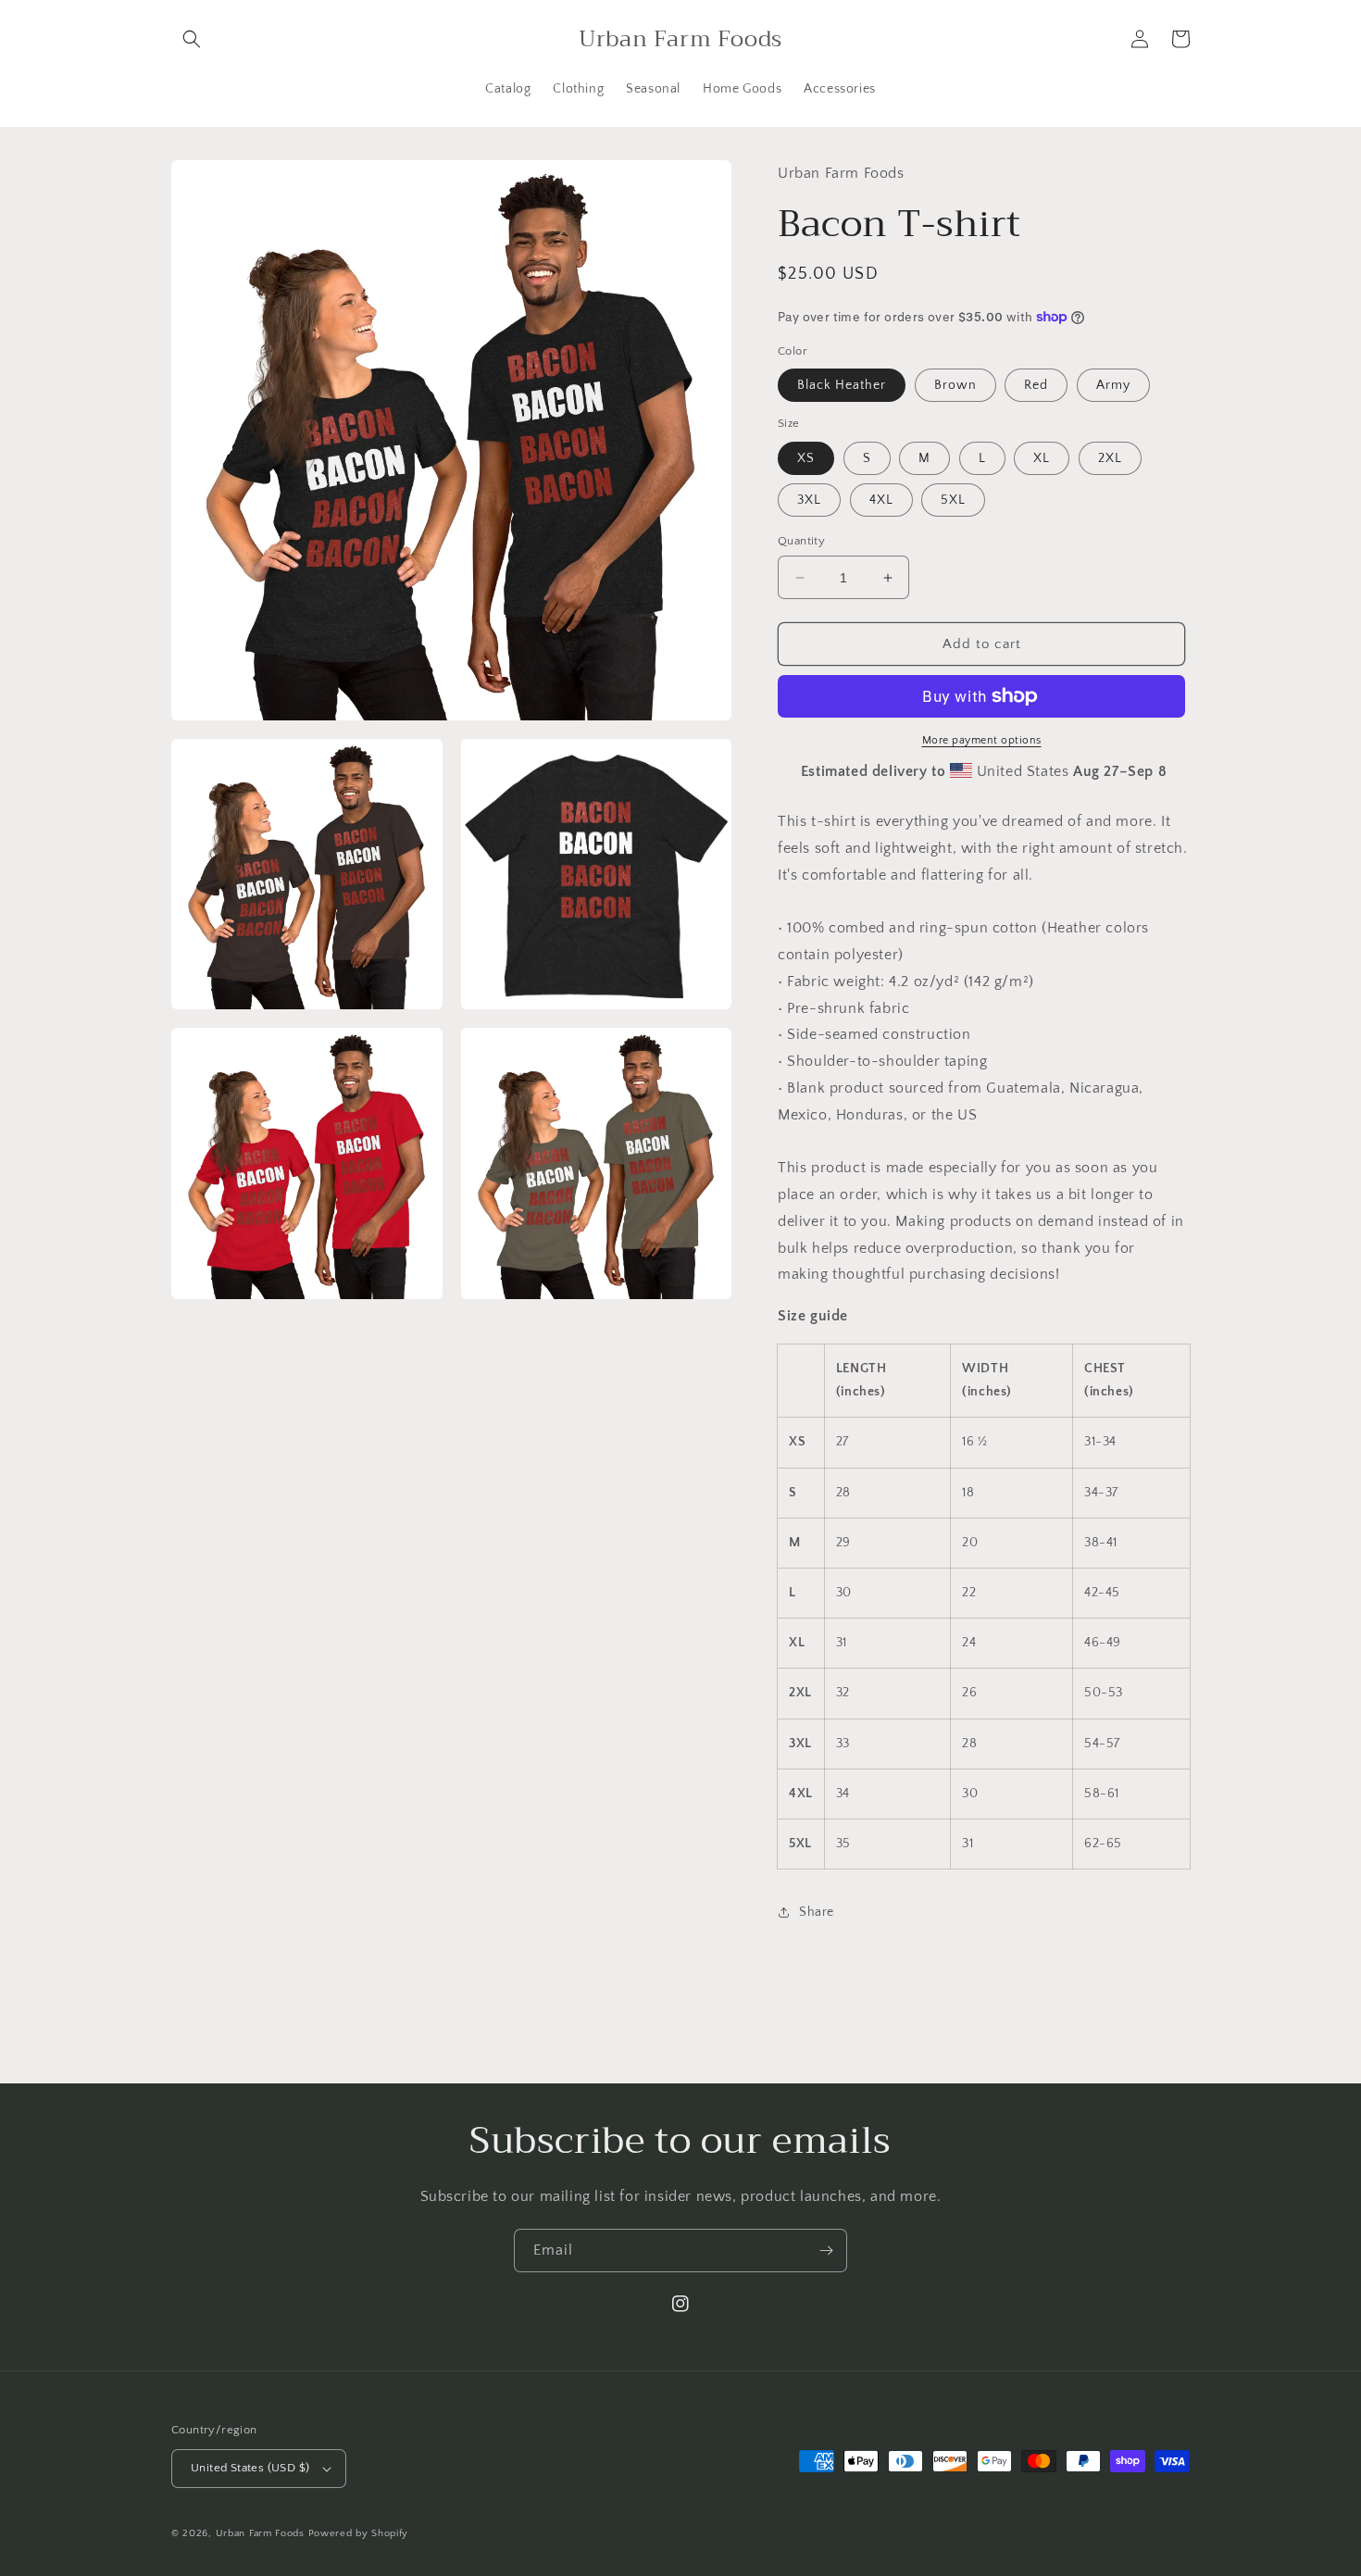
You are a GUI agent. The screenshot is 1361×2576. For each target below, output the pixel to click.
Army (1113, 385)
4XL (881, 500)
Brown (955, 385)
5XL (953, 500)
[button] (192, 39)
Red (1036, 385)
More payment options (982, 740)
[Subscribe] (826, 2251)
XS (806, 458)
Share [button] (817, 1912)
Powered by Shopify (359, 2533)
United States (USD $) (250, 2468)
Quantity (801, 541)
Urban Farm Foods (260, 2533)
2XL (1110, 458)
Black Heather (842, 385)
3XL (809, 500)
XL (1042, 458)
